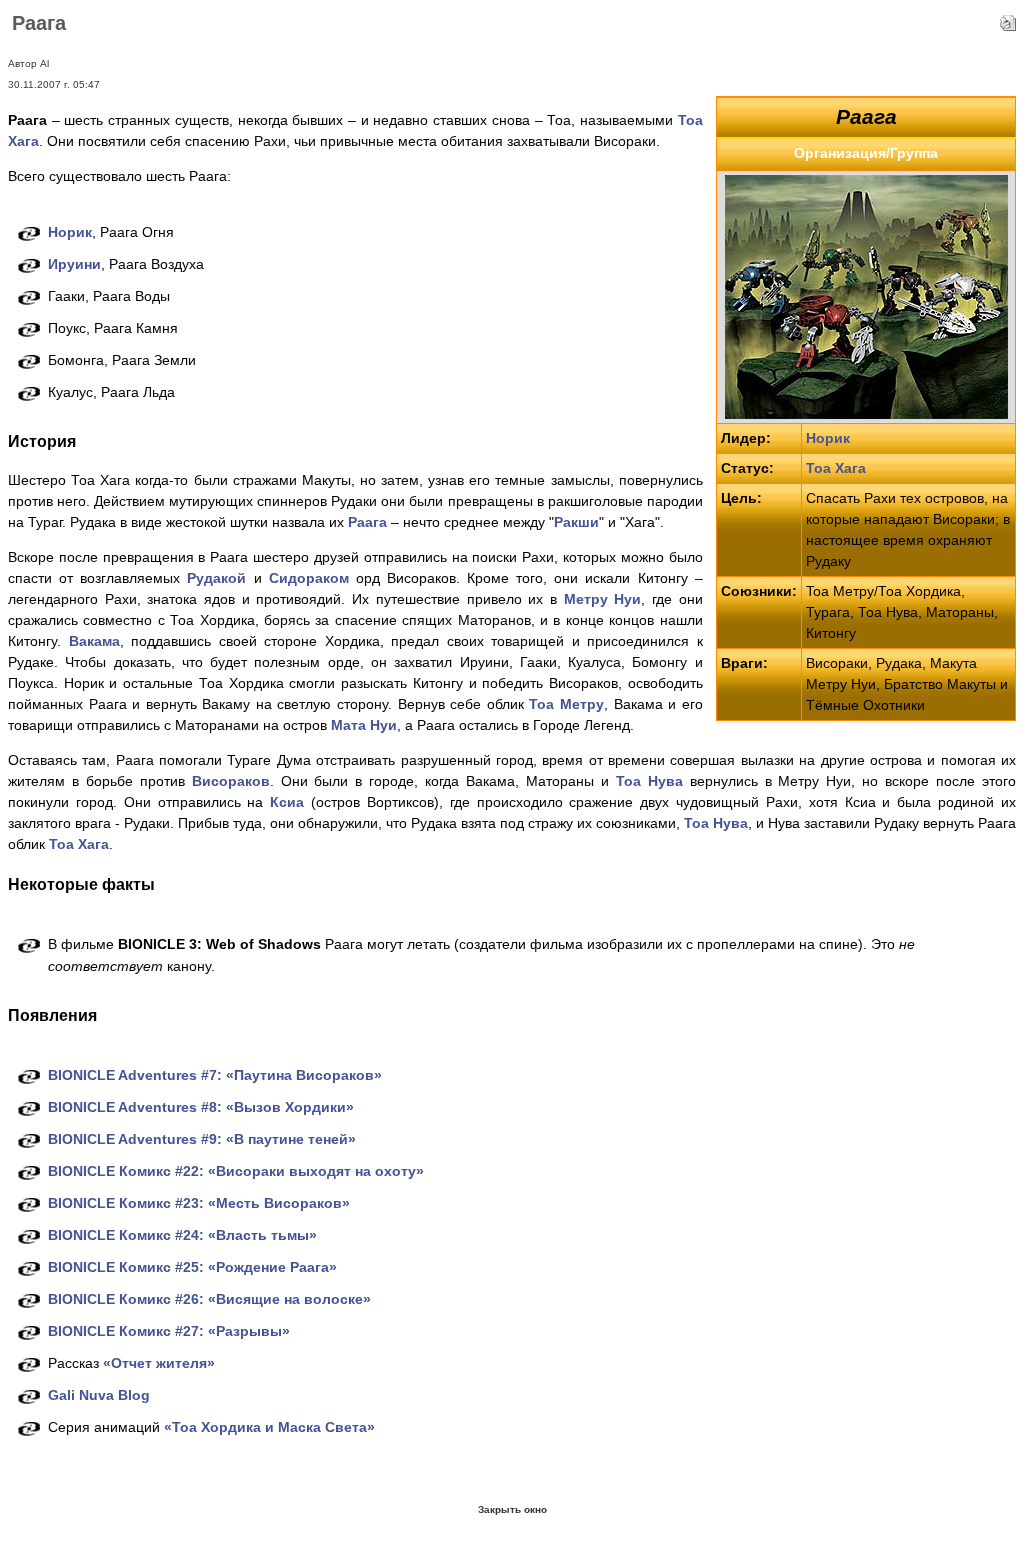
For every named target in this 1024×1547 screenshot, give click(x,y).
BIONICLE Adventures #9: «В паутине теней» (202, 1139)
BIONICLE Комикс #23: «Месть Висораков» (199, 1203)
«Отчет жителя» (159, 1363)
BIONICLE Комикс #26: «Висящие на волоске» (209, 1299)
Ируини (74, 264)
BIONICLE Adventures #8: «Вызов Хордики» (201, 1107)
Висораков (231, 781)
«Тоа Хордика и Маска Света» (269, 1427)
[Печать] (1008, 18)
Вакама (94, 641)
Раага (367, 522)
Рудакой (216, 578)
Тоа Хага (836, 468)
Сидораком (309, 578)
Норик (828, 438)
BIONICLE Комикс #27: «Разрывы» (169, 1331)
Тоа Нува (649, 781)
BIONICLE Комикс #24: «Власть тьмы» (182, 1235)
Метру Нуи (603, 599)
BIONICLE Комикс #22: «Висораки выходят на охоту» (236, 1171)
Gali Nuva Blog (99, 1395)
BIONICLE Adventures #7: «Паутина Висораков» (215, 1075)
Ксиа (287, 802)
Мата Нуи (364, 725)
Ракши (576, 522)
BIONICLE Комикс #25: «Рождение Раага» (192, 1267)
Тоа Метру (566, 704)
